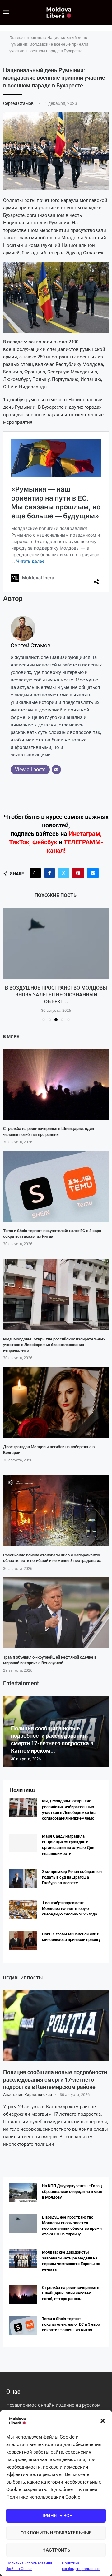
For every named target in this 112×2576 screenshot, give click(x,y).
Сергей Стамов (19, 103)
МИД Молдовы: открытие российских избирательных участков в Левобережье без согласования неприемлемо (54, 1345)
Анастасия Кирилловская (28, 2095)
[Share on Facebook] (50, 873)
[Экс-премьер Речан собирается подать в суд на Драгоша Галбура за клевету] (23, 1878)
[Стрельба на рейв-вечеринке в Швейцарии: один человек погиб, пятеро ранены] (56, 1084)
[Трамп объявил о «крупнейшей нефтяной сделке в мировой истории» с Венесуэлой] (56, 1613)
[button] (103, 2421)
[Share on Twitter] (63, 873)
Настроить (56, 2550)
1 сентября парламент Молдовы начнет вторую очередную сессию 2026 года (70, 1908)
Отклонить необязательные (56, 2533)
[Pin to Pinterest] (78, 873)
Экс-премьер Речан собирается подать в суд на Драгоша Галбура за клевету (72, 1877)
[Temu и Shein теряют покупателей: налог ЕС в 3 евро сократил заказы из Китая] (56, 1186)
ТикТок (19, 842)
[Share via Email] (93, 873)
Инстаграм (84, 834)
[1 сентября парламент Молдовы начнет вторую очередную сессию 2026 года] (23, 1910)
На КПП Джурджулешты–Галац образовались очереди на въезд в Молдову (72, 2192)
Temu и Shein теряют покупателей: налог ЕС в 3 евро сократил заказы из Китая (71, 2324)
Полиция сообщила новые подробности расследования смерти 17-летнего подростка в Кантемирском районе (55, 2079)
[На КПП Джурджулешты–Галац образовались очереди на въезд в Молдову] (23, 2193)
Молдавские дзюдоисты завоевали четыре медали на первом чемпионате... (56, 995)
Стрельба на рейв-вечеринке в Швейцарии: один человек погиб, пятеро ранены (71, 2293)
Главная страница (26, 38)
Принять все (56, 2516)
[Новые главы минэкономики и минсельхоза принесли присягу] (23, 1941)
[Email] (56, 770)
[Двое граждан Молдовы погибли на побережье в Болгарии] (56, 1403)
